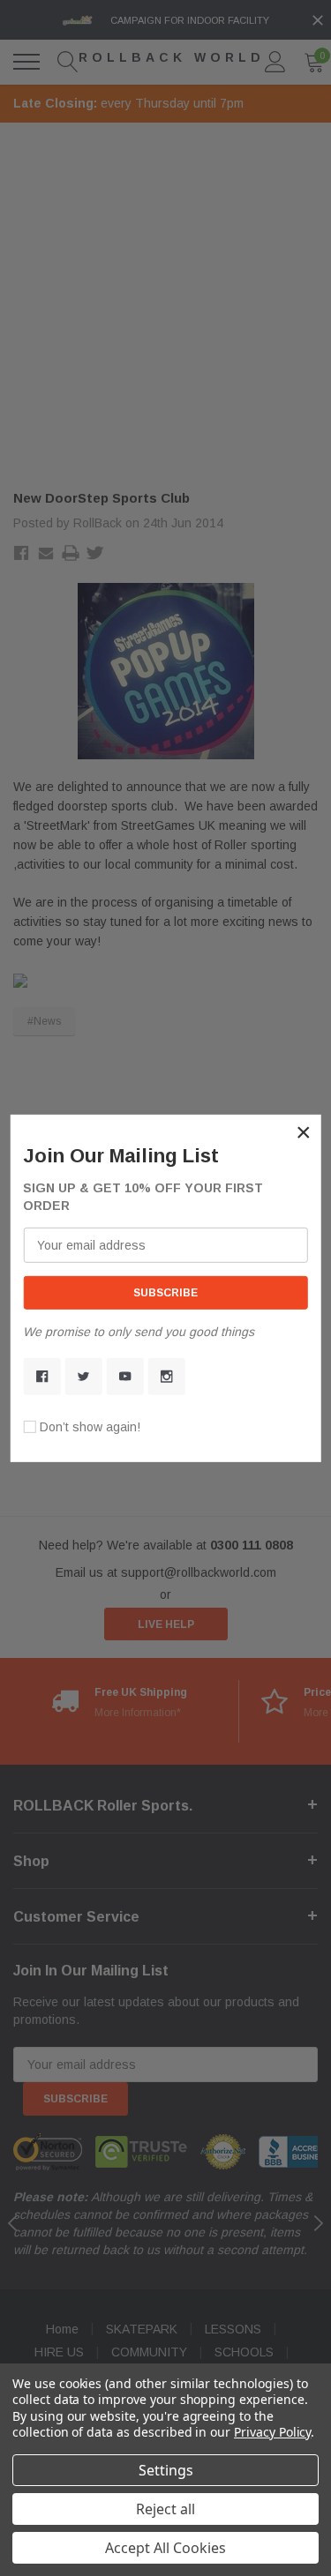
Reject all (165, 2509)
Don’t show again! (90, 1427)
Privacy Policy (272, 2432)
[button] (304, 1131)
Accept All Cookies (165, 2548)
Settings (166, 2470)
